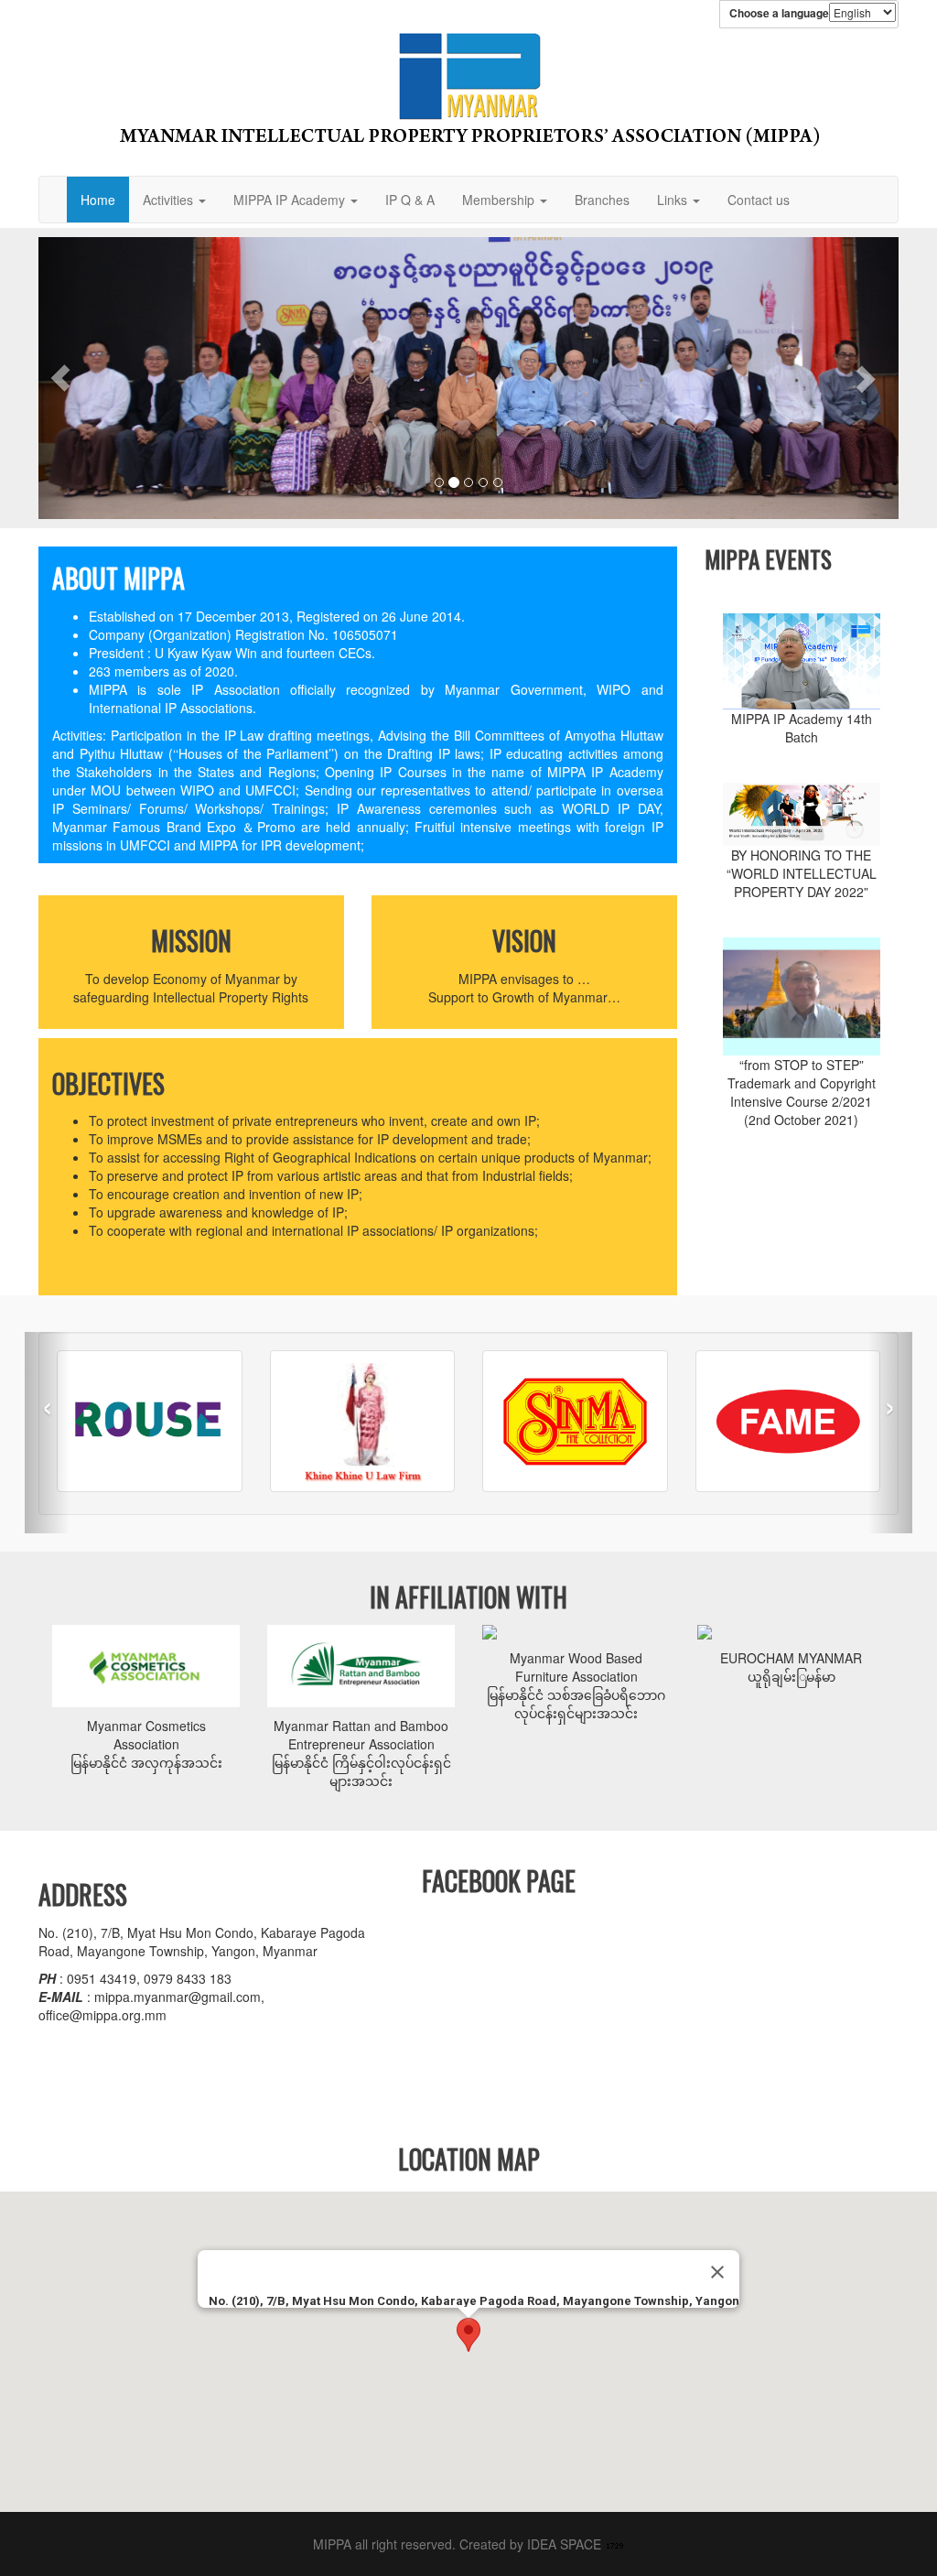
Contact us (759, 200)
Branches (602, 200)
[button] (60, 378)
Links (674, 200)
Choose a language (779, 13)
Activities (170, 200)
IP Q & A (410, 200)
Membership (500, 200)
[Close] (717, 2272)
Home (98, 200)
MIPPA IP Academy (291, 200)
